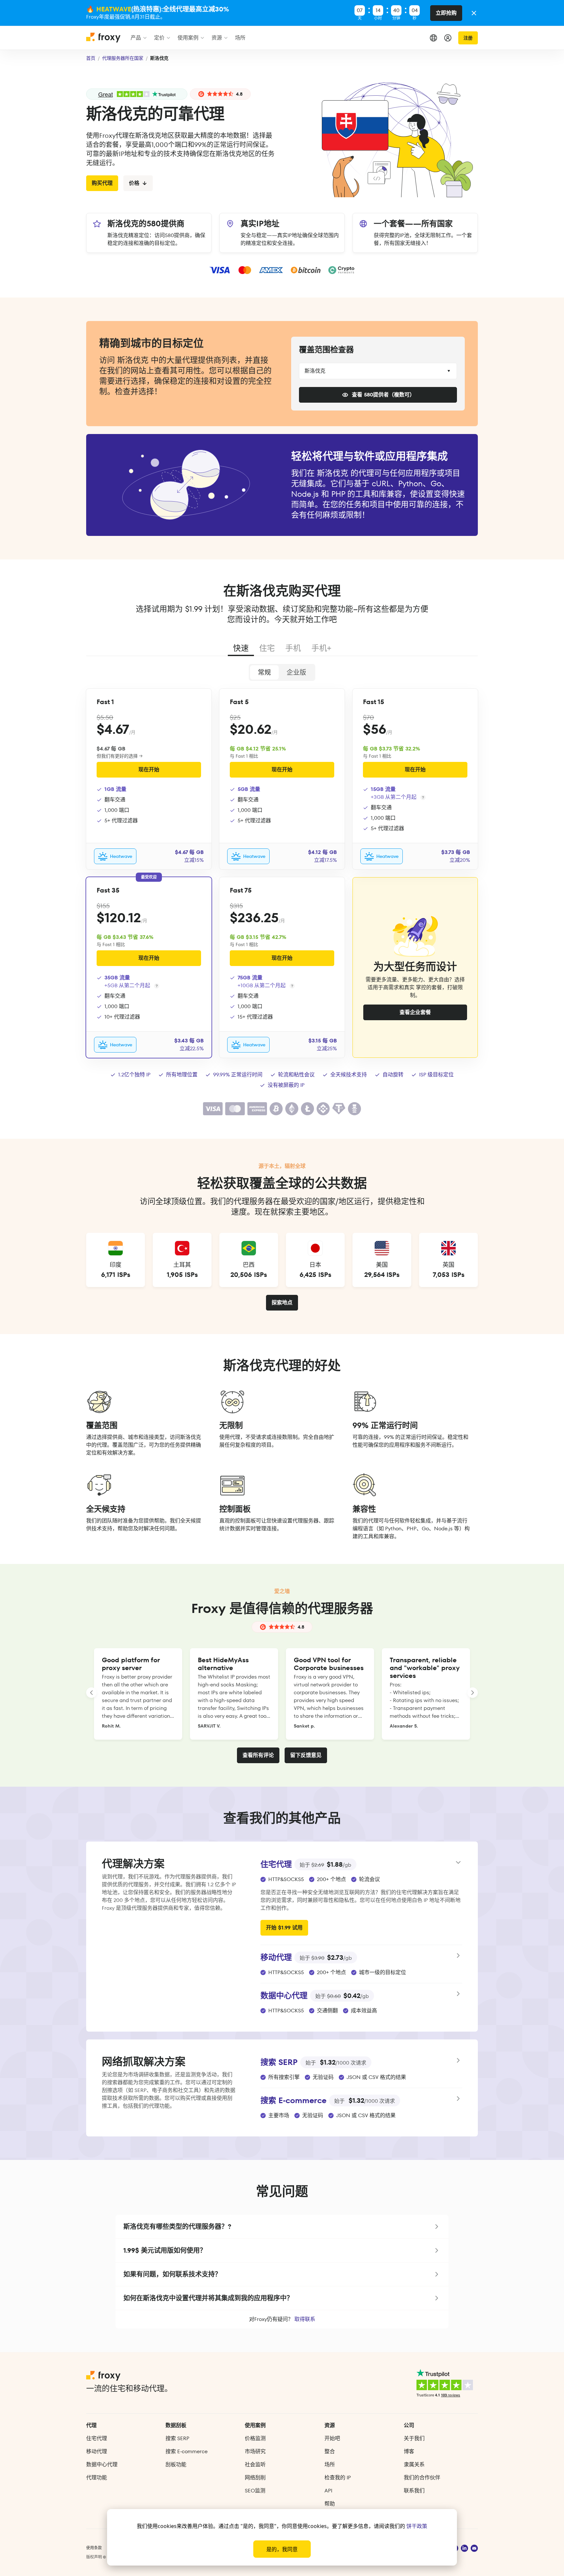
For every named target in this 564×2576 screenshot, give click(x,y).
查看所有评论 (258, 1755)
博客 (409, 2451)
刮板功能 (176, 2464)
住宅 (267, 648)
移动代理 (97, 2451)
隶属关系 (414, 2464)
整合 (330, 2451)
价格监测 (255, 2438)
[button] (282, 2227)
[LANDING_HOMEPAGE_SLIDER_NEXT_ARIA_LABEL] (473, 1693)
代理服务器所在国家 (123, 58)
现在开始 (149, 770)
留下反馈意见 (306, 1755)
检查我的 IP (338, 2478)
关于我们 (414, 2438)
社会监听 (255, 2464)
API (328, 2491)
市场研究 (255, 2451)
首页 (91, 58)
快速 (241, 648)
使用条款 (94, 2548)
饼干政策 (417, 2526)
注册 (468, 38)
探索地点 (282, 1303)
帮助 (330, 2504)
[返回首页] (104, 40)
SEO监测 (255, 2491)
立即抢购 (446, 13)
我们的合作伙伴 (422, 2478)
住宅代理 (97, 2438)
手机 (293, 648)
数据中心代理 (102, 2464)
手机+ (321, 648)
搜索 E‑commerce (187, 2451)
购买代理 (102, 183)
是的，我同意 (282, 2549)
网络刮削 (255, 2478)
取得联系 (305, 2319)
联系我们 (414, 2491)
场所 (330, 2464)
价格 (134, 183)
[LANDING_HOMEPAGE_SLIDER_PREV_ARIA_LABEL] (91, 1693)
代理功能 (97, 2478)
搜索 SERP (177, 2438)
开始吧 (332, 2438)
